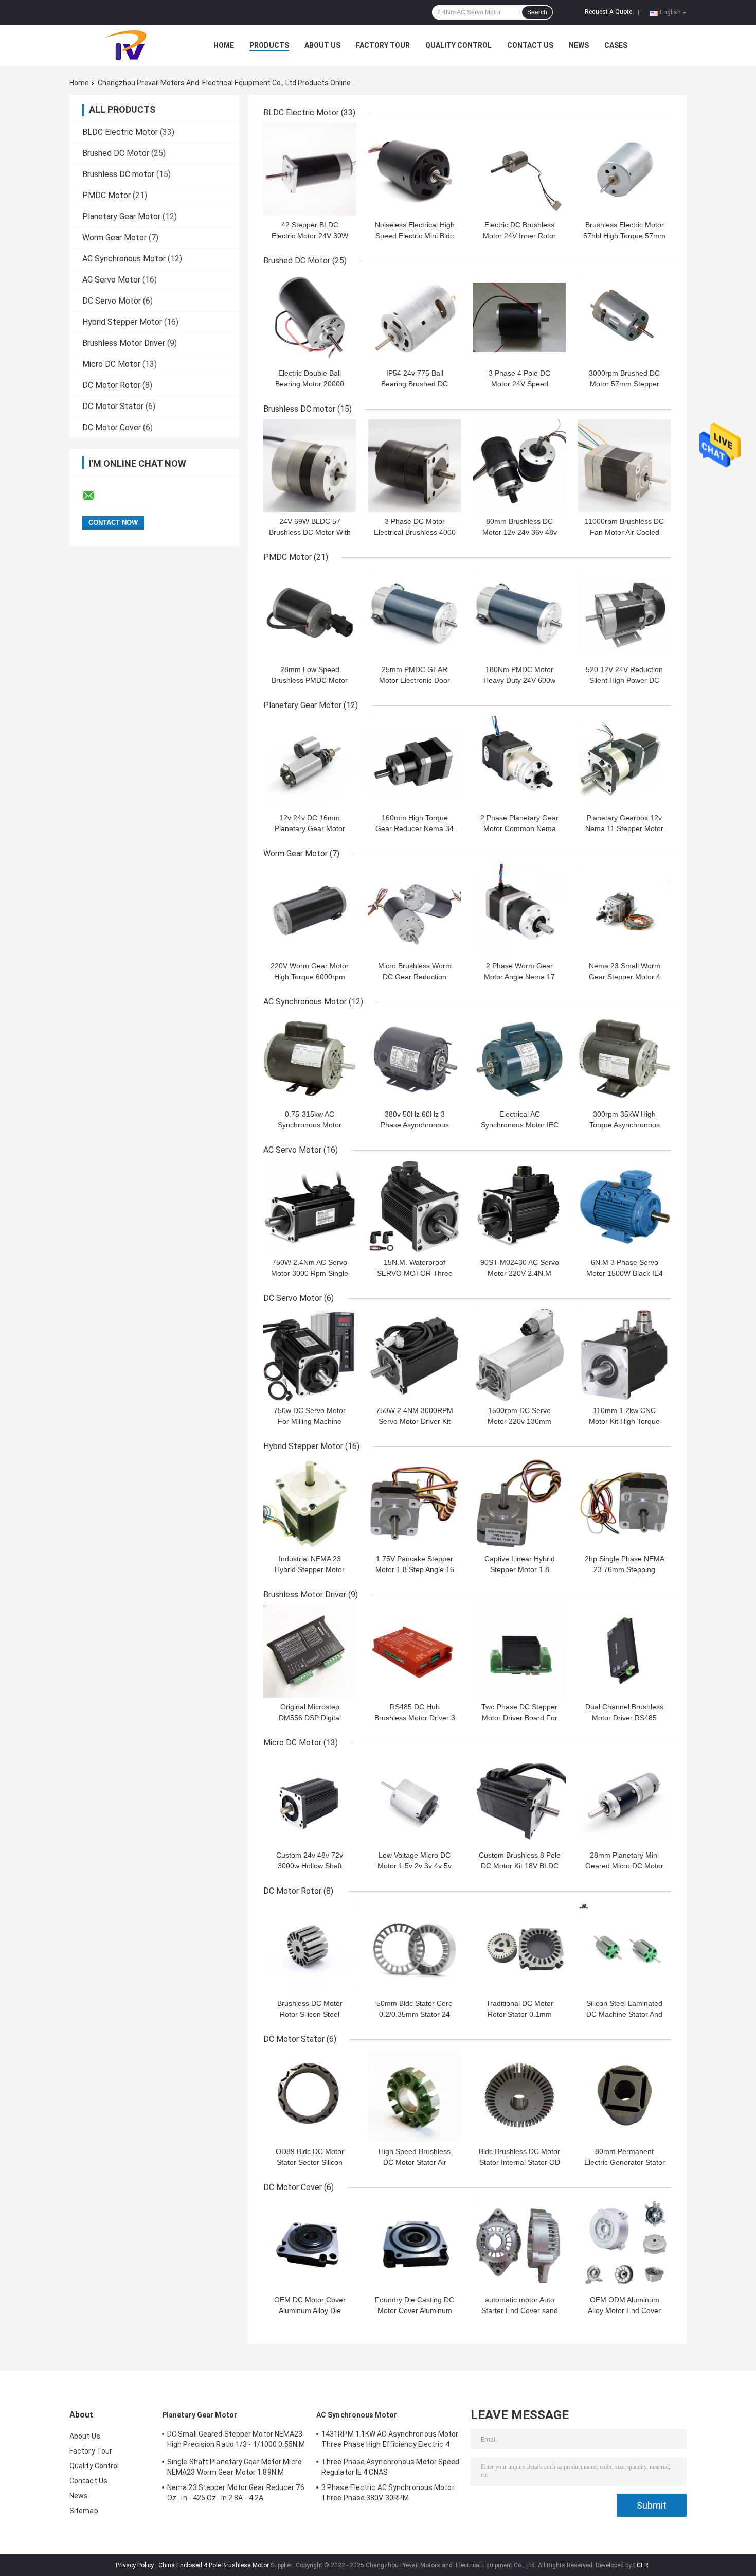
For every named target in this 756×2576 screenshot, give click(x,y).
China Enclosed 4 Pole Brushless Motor (214, 2565)
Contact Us (530, 45)
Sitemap (84, 2511)
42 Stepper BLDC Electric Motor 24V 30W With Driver (310, 236)
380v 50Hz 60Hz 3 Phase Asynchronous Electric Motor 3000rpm (415, 1125)
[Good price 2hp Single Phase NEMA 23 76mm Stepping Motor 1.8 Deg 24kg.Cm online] (624, 1503)
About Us (322, 45)
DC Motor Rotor (111, 385)
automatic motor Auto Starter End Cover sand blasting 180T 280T (520, 2310)
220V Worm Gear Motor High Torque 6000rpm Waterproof (310, 977)
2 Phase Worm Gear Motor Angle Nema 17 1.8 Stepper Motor (519, 977)
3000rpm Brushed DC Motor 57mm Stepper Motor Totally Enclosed (625, 384)
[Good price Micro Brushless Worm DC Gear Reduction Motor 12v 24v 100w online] (415, 910)
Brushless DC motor (118, 174)
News (579, 45)
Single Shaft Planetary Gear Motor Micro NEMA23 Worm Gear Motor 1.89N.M (235, 2467)
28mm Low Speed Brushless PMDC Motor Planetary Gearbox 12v (310, 680)
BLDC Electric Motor (120, 132)
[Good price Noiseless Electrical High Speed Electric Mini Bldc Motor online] (415, 169)
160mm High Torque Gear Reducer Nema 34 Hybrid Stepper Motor (415, 828)
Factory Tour (383, 45)
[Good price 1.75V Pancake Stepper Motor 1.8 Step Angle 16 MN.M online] (415, 1503)
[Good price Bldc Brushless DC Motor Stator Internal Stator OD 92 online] (519, 2096)
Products (269, 45)
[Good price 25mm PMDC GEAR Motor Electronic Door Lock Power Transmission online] (415, 614)
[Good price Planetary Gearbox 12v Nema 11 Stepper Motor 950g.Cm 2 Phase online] (624, 762)
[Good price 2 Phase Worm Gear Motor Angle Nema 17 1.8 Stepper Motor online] (519, 910)
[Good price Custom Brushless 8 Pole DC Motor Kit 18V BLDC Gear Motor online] (519, 1799)
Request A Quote (608, 12)
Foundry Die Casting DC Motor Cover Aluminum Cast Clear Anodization (415, 2310)
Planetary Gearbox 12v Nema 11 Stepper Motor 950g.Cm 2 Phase (624, 828)
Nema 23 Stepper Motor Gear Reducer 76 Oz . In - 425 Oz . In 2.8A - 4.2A (236, 2493)
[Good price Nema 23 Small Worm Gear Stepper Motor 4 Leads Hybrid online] (624, 910)
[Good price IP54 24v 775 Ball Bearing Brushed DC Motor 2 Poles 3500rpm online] (415, 317)
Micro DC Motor (111, 364)
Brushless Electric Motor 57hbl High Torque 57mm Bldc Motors (624, 236)
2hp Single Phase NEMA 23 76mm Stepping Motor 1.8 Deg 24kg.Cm (625, 1569)
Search (537, 12)
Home (224, 45)
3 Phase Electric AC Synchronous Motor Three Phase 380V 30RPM (388, 2493)
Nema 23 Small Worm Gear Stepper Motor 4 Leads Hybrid (625, 977)
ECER (641, 2565)
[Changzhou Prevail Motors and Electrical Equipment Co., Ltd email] (95, 496)
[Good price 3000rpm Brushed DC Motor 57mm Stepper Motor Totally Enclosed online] (624, 317)
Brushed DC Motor (116, 153)
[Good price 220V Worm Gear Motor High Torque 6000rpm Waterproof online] (310, 910)
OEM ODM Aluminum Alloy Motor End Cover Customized (624, 2310)
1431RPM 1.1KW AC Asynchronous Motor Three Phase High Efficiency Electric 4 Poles (390, 2441)
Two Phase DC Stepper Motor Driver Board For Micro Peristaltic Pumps (519, 1718)
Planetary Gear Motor (121, 216)
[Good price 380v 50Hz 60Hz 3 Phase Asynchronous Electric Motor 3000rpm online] (415, 1058)
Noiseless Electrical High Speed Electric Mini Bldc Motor (415, 236)
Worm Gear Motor (114, 237)
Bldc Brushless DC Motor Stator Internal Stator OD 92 (519, 2162)
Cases (616, 45)
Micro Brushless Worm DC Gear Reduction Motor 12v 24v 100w (415, 977)
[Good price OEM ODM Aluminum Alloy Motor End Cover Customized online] (624, 2244)
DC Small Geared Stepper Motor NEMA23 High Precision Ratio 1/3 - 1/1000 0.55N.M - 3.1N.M (236, 2441)
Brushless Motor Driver (124, 343)
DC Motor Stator (113, 406)
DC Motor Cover (112, 427)
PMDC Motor (106, 195)
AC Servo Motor (111, 280)
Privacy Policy (135, 2565)
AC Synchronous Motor (124, 259)
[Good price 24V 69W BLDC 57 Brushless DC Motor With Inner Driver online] (310, 466)
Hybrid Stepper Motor (122, 322)
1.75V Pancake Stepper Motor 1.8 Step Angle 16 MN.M (415, 1569)
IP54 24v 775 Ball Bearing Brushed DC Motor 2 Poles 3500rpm (415, 384)
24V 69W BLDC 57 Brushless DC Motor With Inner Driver (310, 532)
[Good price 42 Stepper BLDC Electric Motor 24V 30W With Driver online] (310, 169)
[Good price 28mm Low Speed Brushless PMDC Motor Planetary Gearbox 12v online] (310, 614)
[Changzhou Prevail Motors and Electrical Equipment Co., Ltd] (126, 45)
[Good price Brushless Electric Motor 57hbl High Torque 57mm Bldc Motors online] (624, 169)
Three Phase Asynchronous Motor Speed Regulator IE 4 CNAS (391, 2467)
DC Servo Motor (112, 301)
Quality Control (458, 45)
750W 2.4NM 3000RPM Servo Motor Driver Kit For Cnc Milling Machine (415, 1421)
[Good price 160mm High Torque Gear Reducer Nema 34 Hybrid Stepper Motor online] (415, 762)
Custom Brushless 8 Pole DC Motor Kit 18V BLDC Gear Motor (520, 1866)
